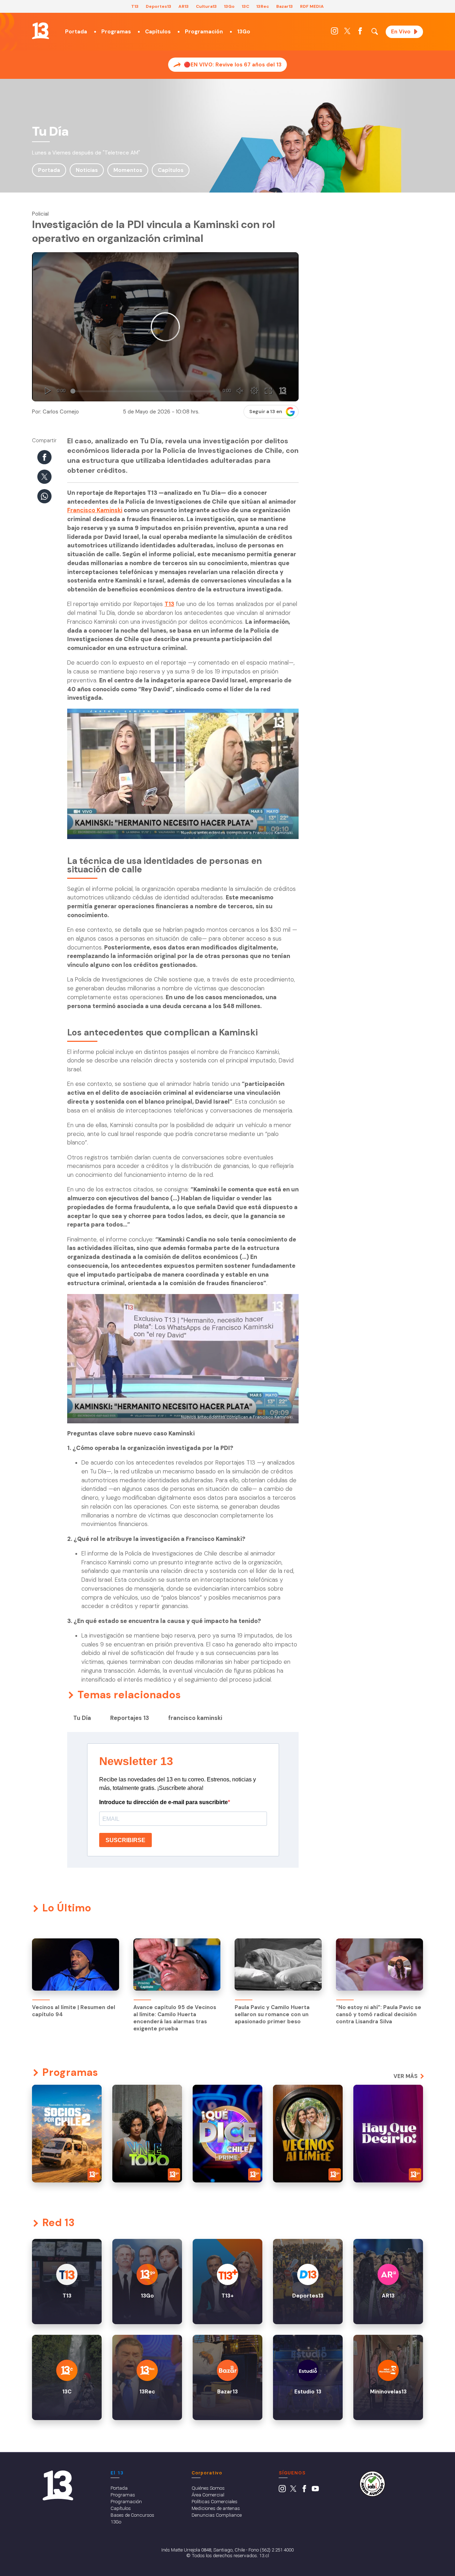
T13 (135, 6)
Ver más (406, 2076)
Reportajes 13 (130, 1718)
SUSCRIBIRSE (125, 1840)
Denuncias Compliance (217, 2515)
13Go (229, 6)
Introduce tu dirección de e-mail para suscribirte (164, 1802)
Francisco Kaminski (95, 510)
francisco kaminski (195, 1718)
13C (245, 6)
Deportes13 (159, 6)
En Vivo (401, 32)
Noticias (87, 170)
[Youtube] (315, 2490)
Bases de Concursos (132, 2515)
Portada (76, 32)
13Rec (263, 6)
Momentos (128, 170)
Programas (116, 32)
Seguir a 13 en (266, 412)
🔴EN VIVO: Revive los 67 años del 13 (233, 65)
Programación (204, 32)
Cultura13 (206, 6)
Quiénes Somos (208, 2488)
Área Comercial (208, 2495)
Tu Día (82, 1718)
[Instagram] (334, 33)
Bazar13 (285, 6)
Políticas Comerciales (215, 2501)
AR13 (184, 6)
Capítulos (158, 32)
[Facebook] (360, 33)
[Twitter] (347, 33)
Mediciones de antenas (216, 2508)
